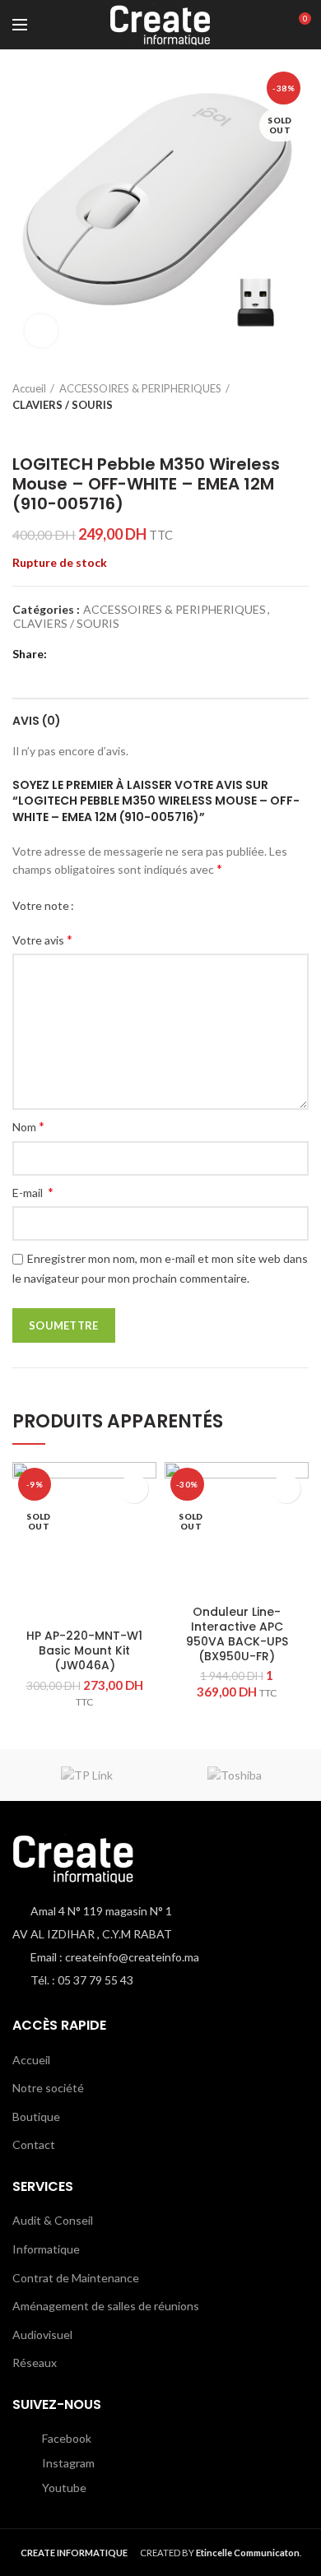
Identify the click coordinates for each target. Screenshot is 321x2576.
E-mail (33, 1192)
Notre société (48, 2088)
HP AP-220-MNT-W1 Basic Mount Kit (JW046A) (84, 1651)
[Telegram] (146, 654)
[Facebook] (64, 654)
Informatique (46, 2249)
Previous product (21, 429)
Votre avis (42, 939)
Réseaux (35, 2362)
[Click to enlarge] (41, 331)
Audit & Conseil (53, 2220)
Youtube (63, 2488)
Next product (53, 429)
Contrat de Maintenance (76, 2278)
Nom (28, 1126)
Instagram (67, 2463)
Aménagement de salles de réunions (106, 2306)
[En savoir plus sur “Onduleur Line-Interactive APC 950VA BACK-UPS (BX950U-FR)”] (286, 1489)
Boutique (36, 2116)
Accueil (29, 388)
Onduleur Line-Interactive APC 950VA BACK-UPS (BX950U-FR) (237, 1634)
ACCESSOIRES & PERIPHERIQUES (140, 388)
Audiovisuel (42, 2335)
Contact (34, 2144)
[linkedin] (126, 654)
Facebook (65, 2438)
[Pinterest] (105, 654)
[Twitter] (84, 654)
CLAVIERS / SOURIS (63, 405)
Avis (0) (37, 721)
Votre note (41, 905)
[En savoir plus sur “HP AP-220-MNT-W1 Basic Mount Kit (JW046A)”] (134, 1489)
